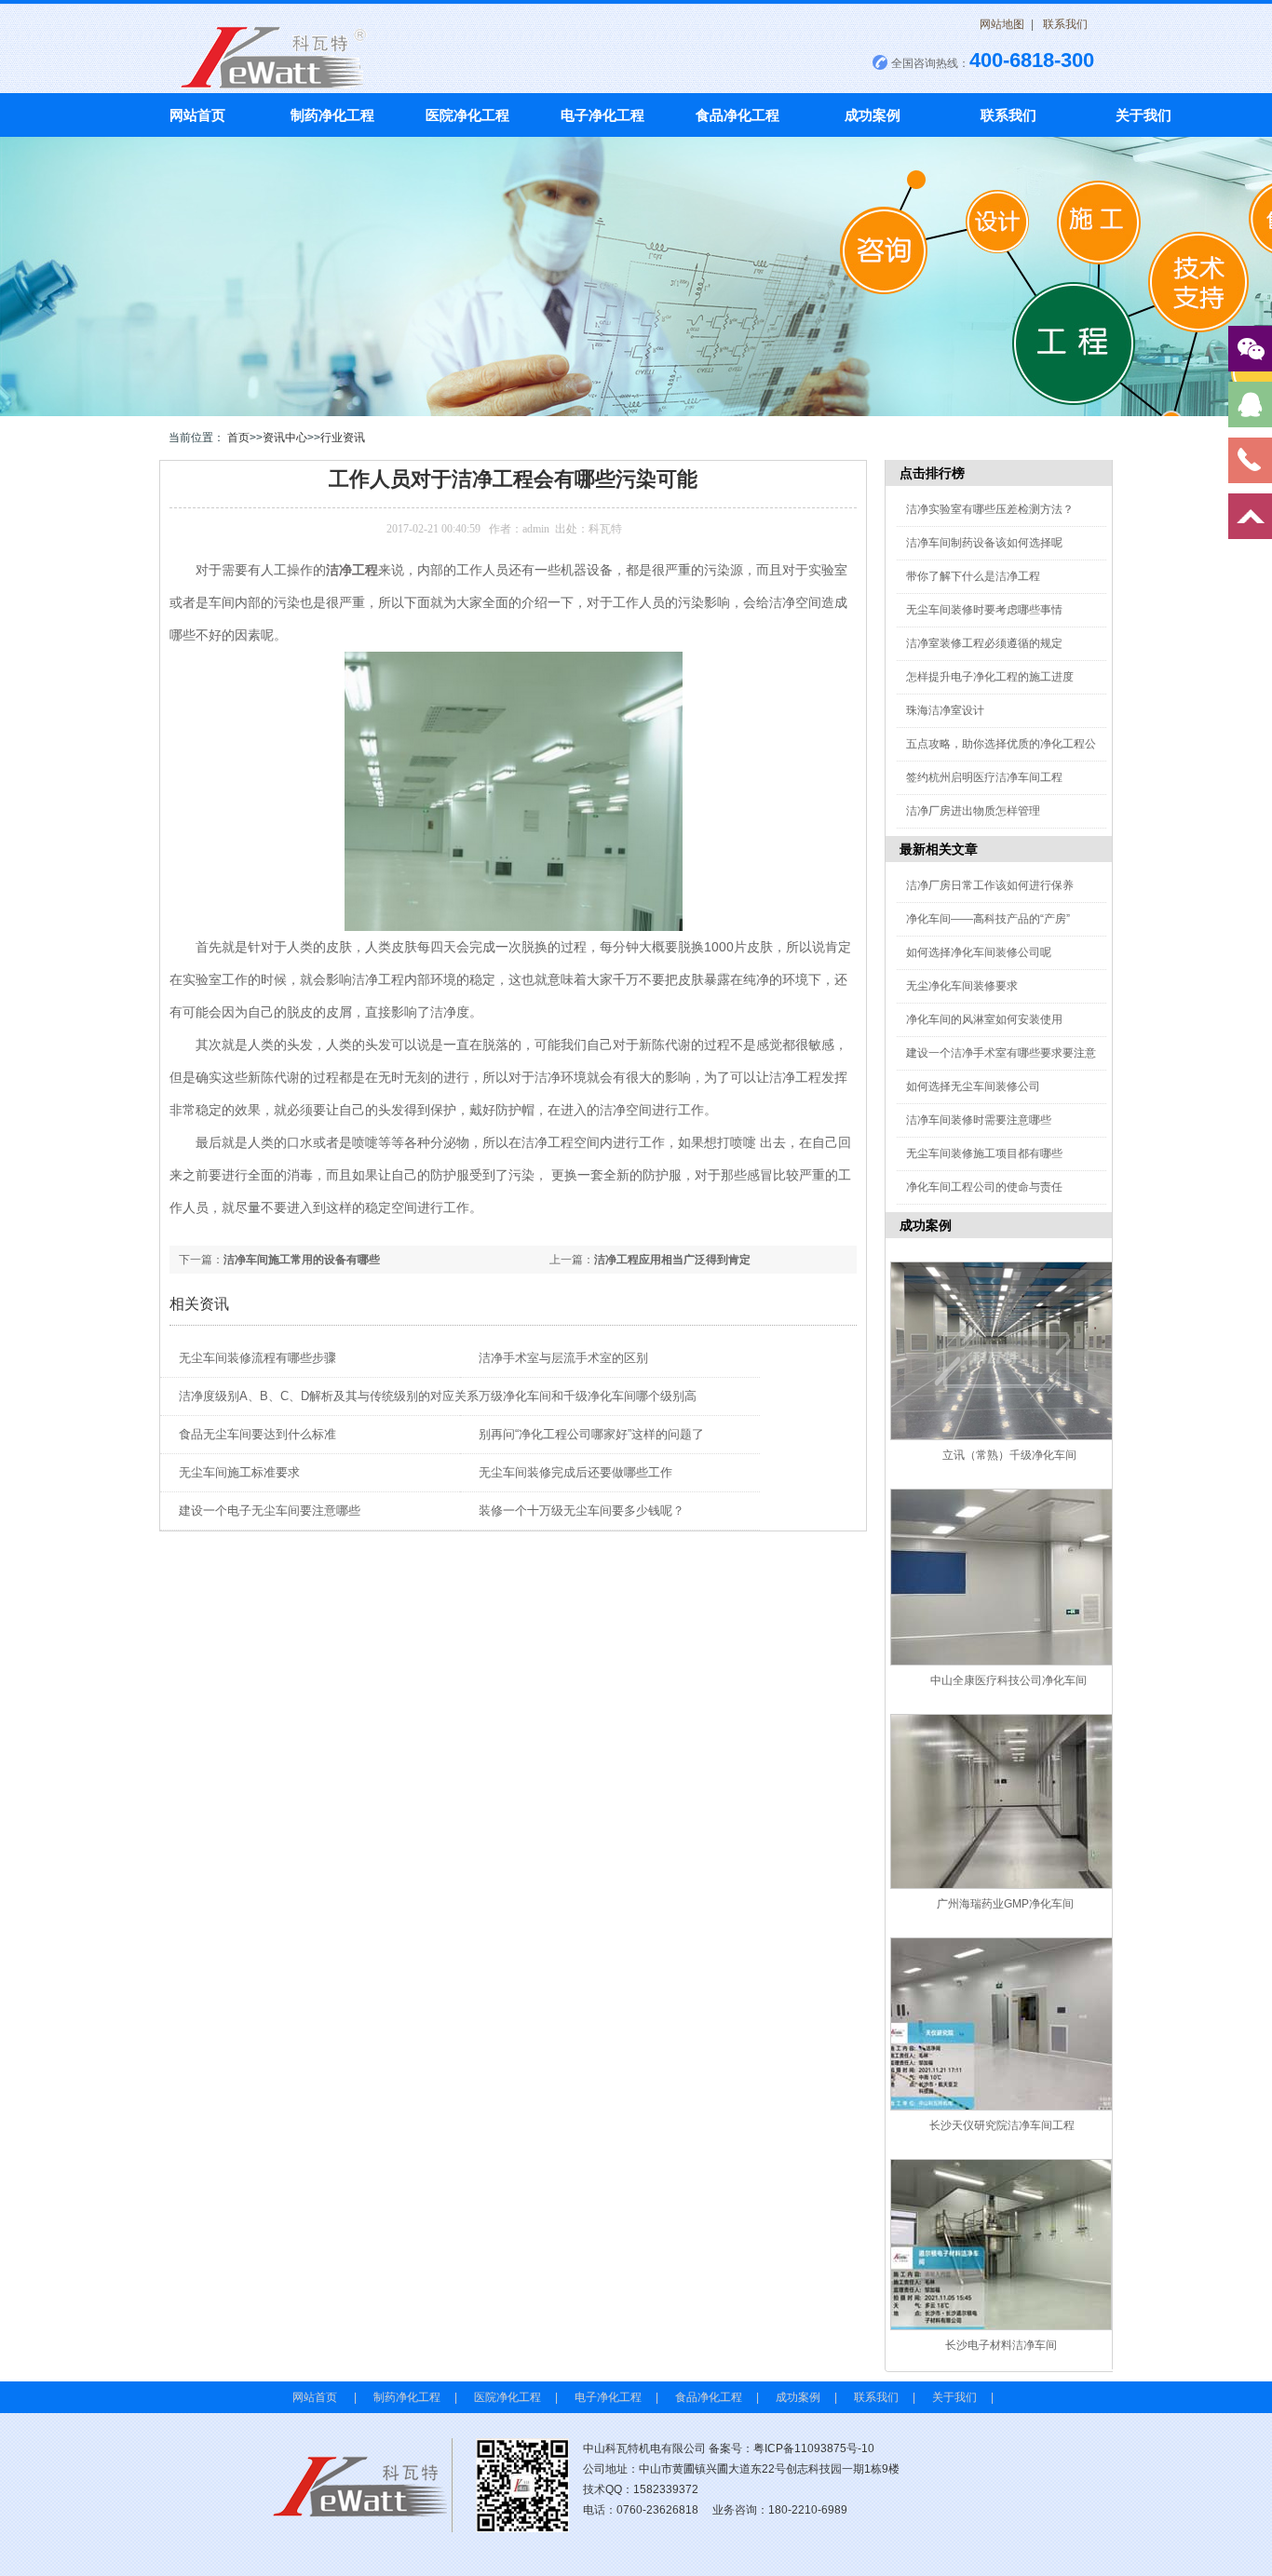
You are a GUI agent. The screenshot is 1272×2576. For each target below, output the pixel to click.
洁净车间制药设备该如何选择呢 (984, 543)
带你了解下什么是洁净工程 (973, 576)
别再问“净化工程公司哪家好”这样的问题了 (591, 1434)
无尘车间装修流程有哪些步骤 (257, 1358)
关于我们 (1143, 115)
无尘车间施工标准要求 (239, 1472)
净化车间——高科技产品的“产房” (988, 919)
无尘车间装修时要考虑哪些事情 (984, 610)
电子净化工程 (602, 115)
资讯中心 (285, 438)
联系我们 (1065, 24)
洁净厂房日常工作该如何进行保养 (990, 885)
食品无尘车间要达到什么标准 (257, 1434)
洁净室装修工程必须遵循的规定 (984, 643)
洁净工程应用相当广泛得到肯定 (672, 1260)
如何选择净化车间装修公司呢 (979, 952)
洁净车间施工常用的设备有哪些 (302, 1260)
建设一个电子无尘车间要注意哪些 (270, 1511)
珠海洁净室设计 (945, 710)
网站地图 (1002, 24)
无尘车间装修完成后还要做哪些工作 (575, 1472)
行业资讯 (343, 438)
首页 (238, 438)
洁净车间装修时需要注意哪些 (979, 1120)
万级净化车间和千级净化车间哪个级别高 (588, 1396)
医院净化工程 (467, 115)
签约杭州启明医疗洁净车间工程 (984, 777)
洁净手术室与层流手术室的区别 (563, 1358)
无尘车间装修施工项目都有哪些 (984, 1153)
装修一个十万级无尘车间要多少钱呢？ (582, 1511)
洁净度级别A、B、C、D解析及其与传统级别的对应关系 (329, 1396)
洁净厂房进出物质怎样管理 (973, 811)
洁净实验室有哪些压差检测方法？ (990, 509)
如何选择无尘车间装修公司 (973, 1086)
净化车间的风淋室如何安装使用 (984, 1019)
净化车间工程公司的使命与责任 (984, 1187)
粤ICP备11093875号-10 (814, 2448)
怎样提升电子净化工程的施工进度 (990, 677)
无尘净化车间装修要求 (962, 986)
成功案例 (873, 115)
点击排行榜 (932, 473)
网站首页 (197, 115)
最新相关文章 (939, 849)
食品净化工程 (737, 115)
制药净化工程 (332, 115)
